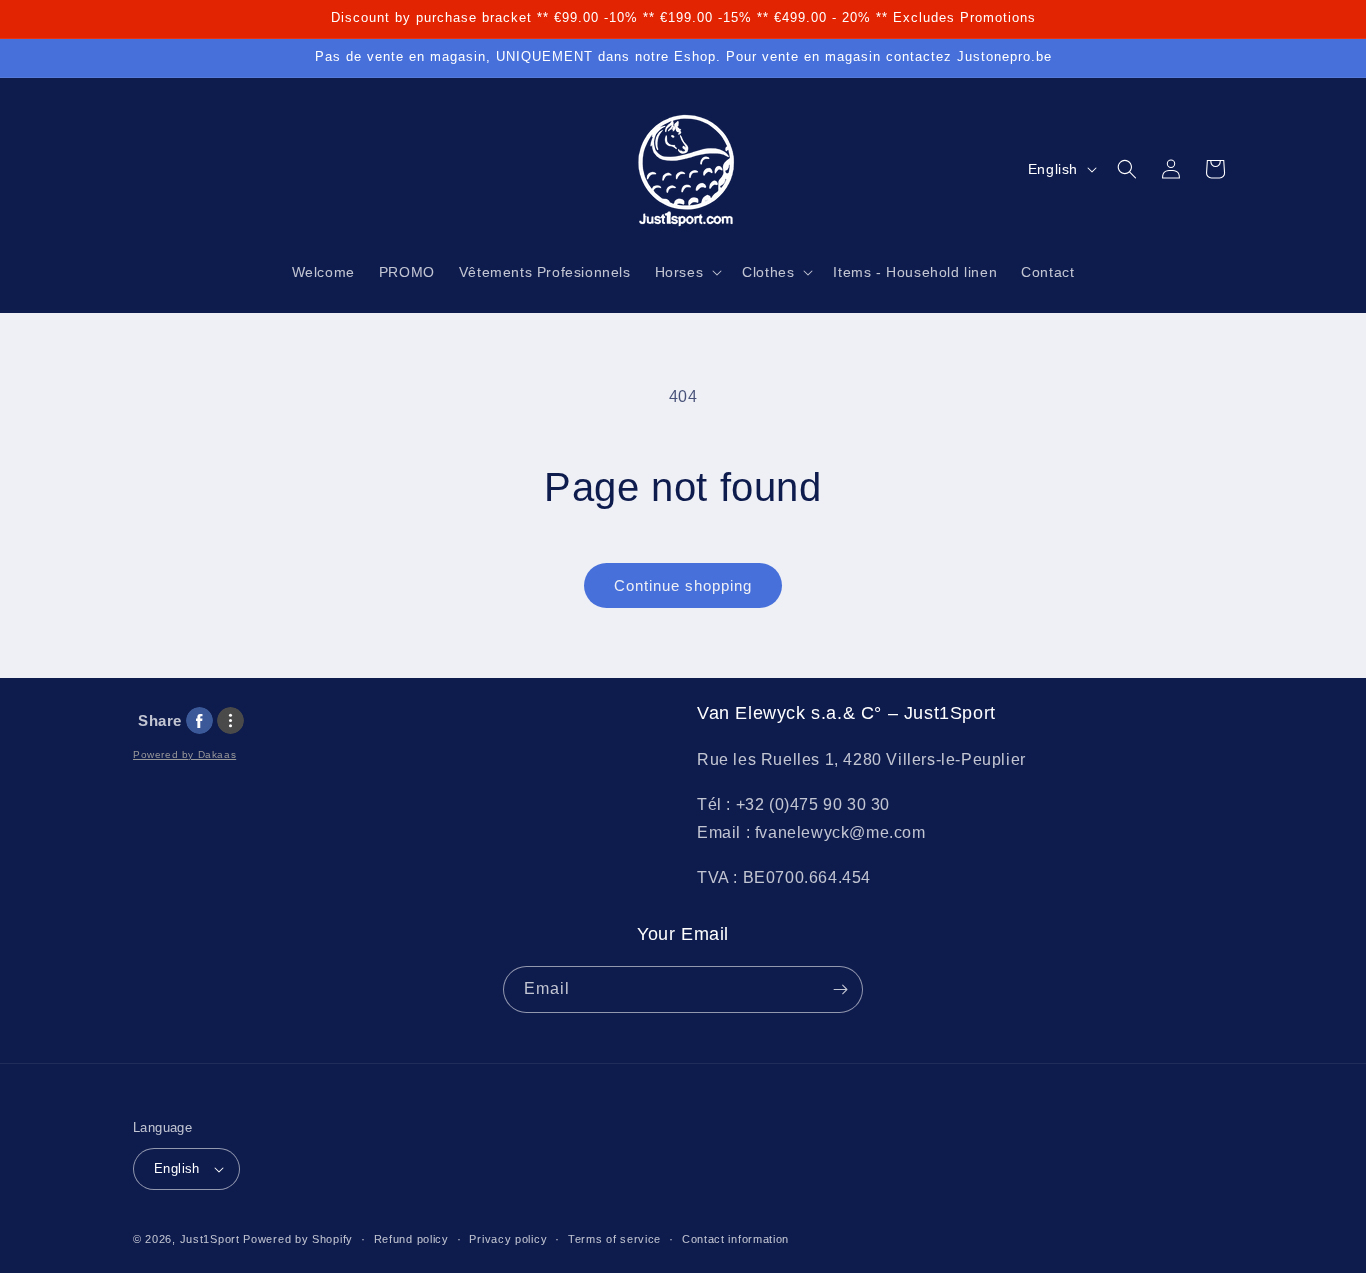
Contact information (735, 1239)
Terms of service (614, 1239)
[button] (687, 272)
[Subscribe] (840, 989)
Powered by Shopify (298, 1239)
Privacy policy (508, 1239)
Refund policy (411, 1239)
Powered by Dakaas (184, 754)
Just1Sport (210, 1239)
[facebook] (199, 720)
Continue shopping (683, 585)
